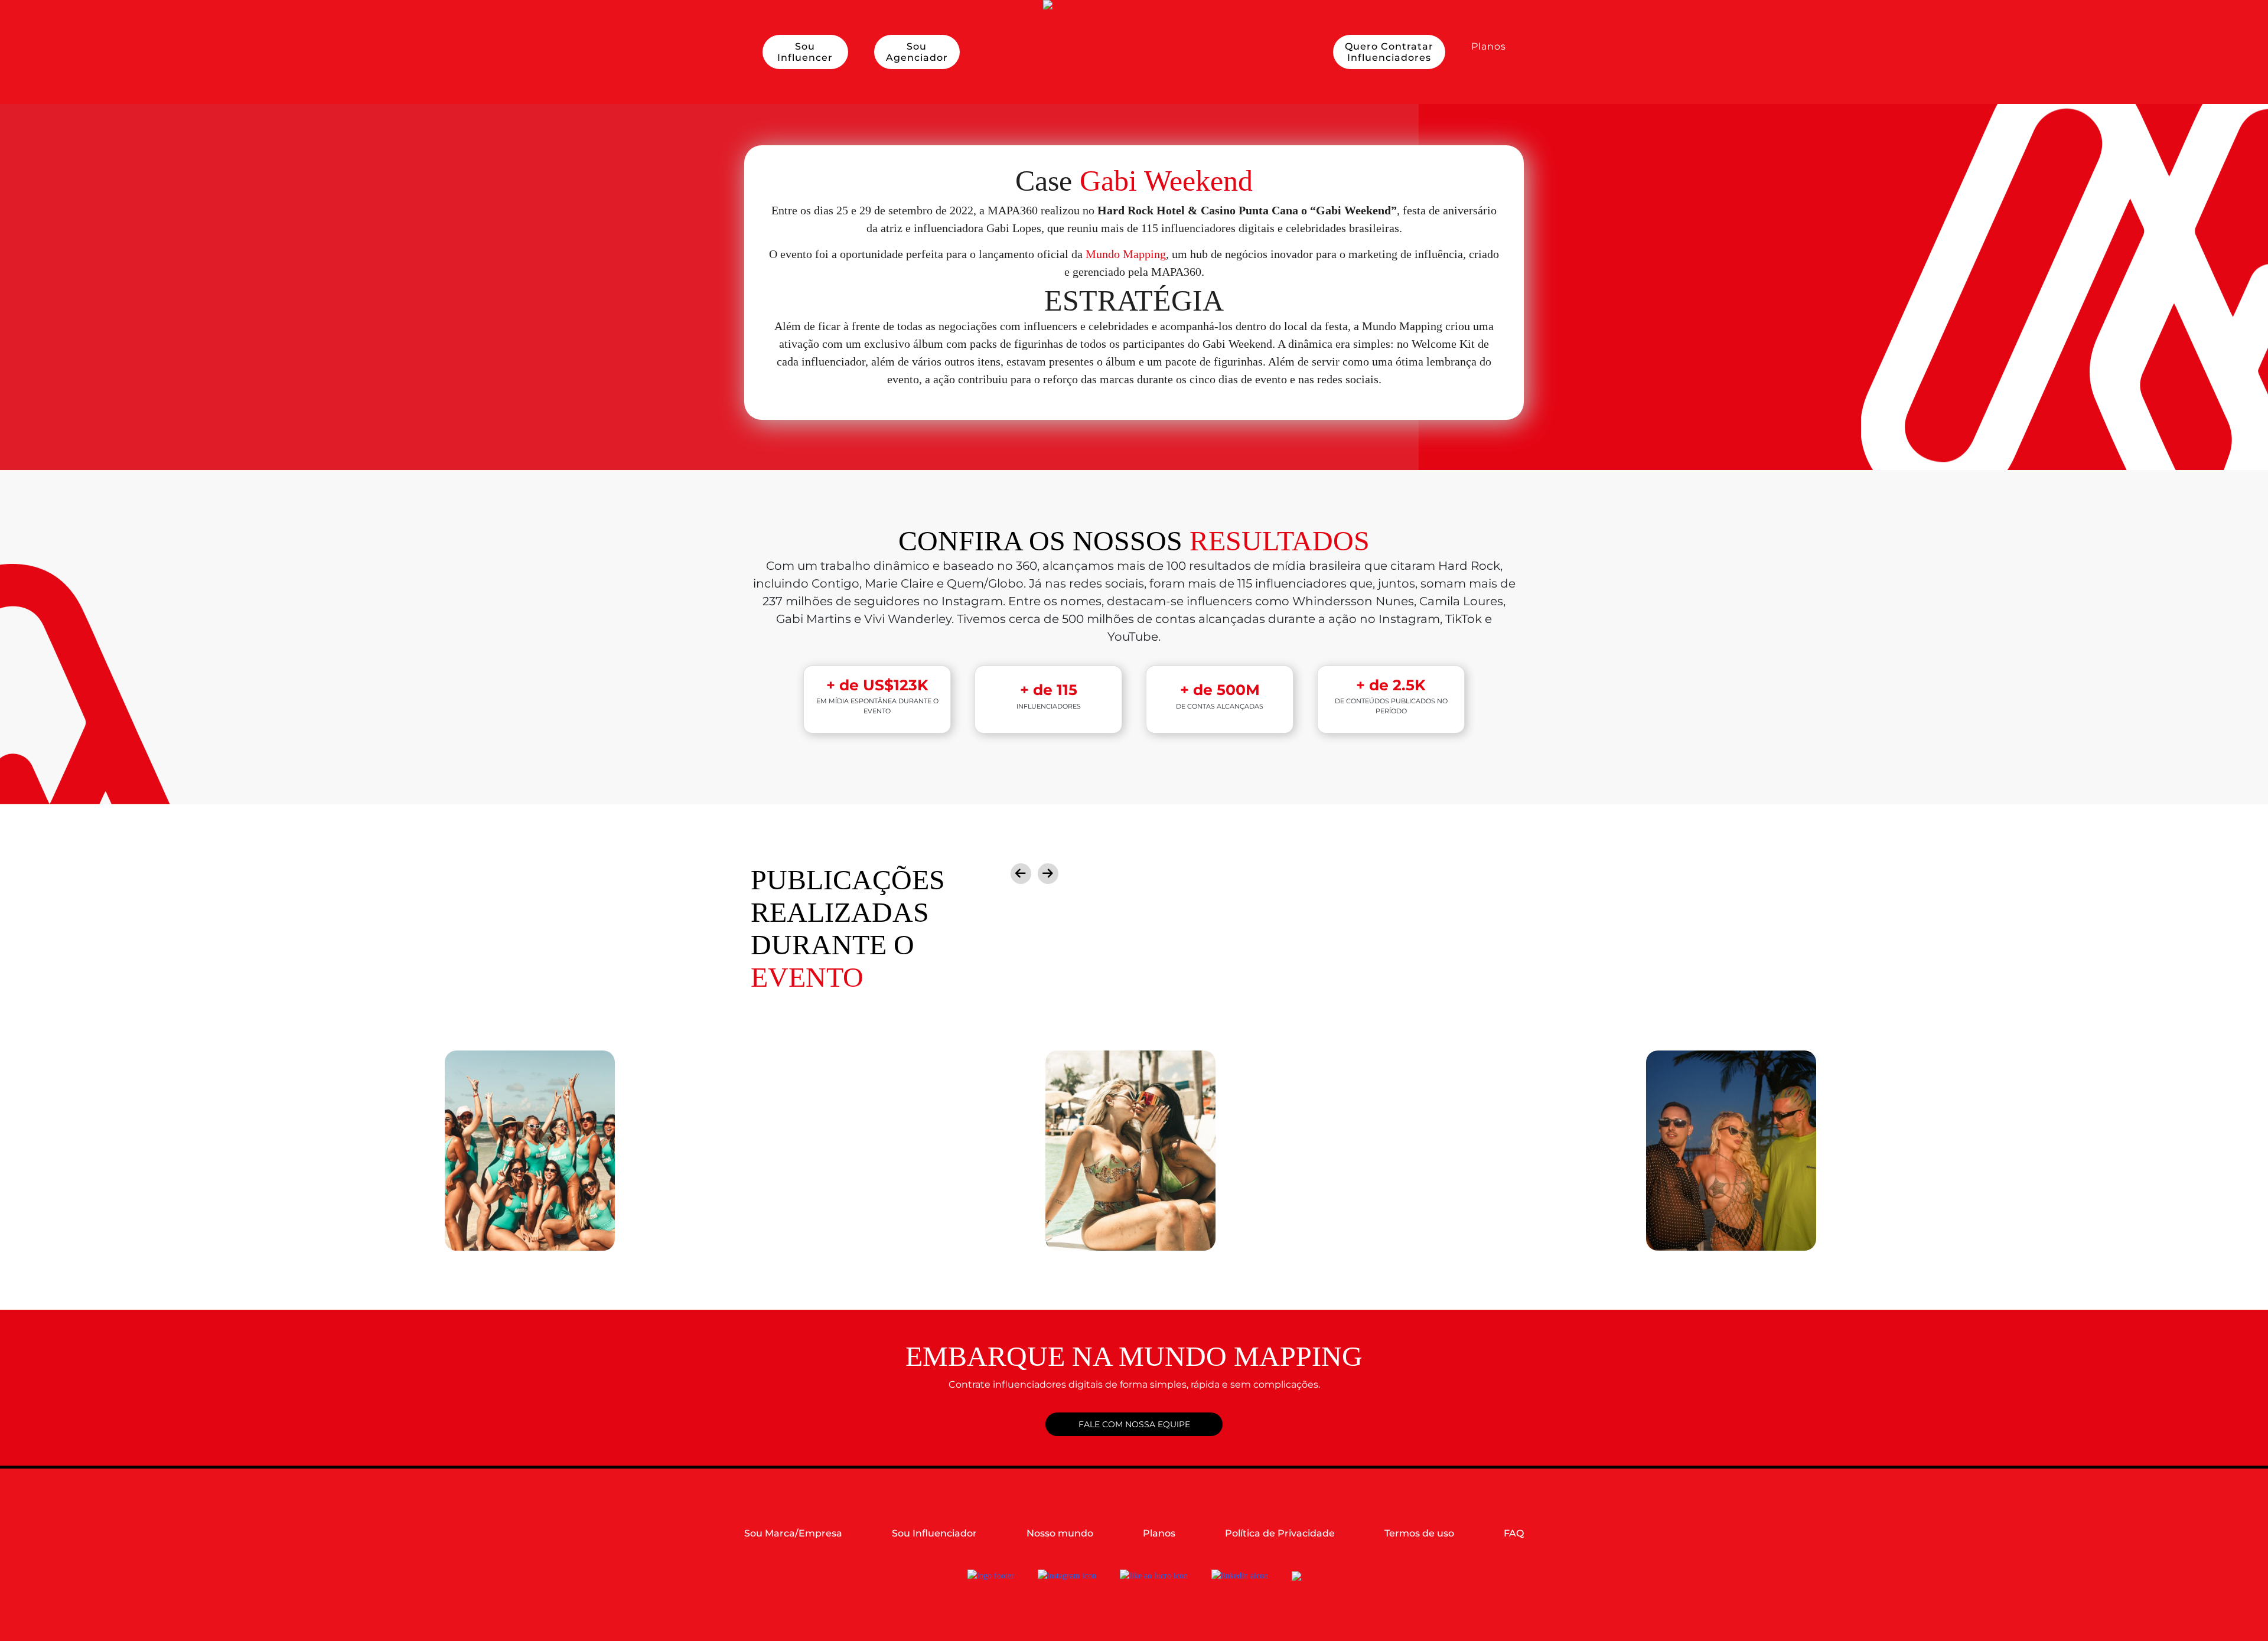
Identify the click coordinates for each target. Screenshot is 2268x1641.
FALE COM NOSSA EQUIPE (1134, 1424)
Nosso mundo (1060, 1533)
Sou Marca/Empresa (793, 1533)
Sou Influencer (805, 52)
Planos (1489, 46)
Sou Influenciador (934, 1533)
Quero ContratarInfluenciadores (1389, 52)
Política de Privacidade (1280, 1533)
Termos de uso (1419, 1533)
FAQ (1514, 1533)
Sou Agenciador (917, 52)
